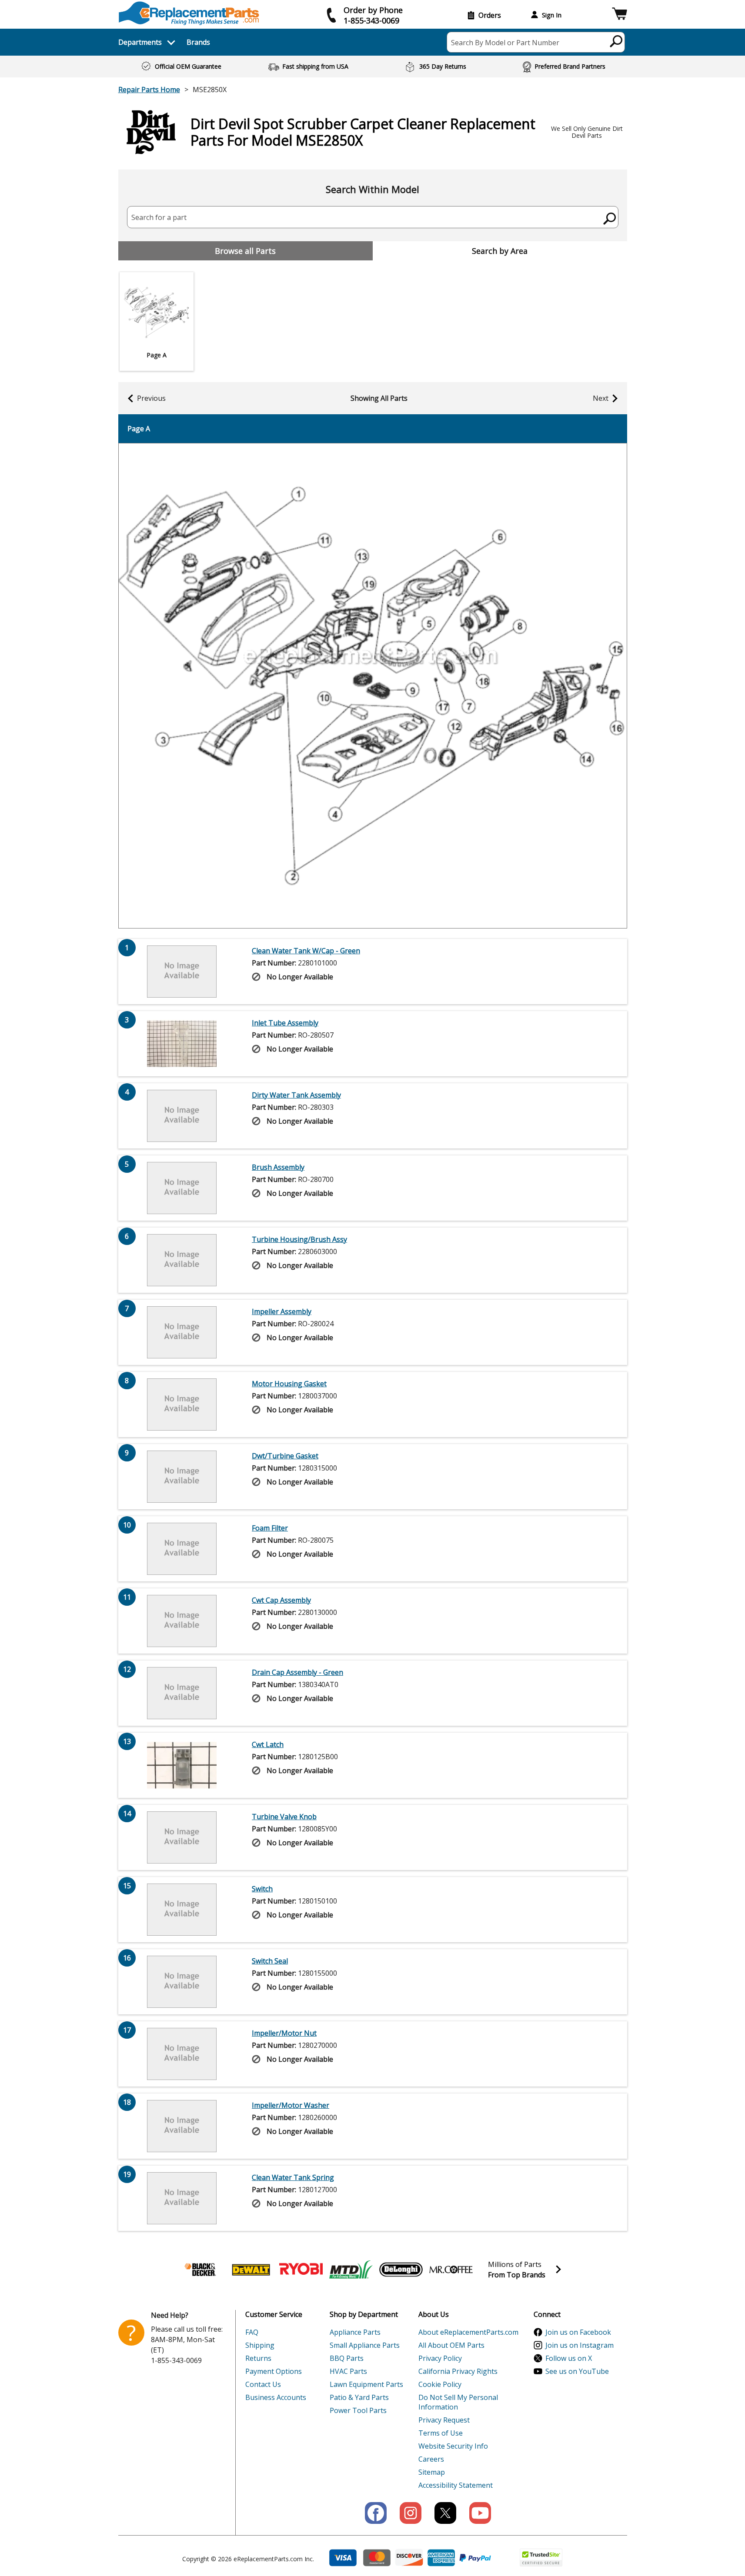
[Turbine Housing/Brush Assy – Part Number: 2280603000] (182, 1260)
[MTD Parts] (351, 2270)
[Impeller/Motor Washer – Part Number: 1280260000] (182, 2126)
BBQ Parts (347, 2358)
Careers (431, 2459)
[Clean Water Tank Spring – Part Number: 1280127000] (182, 2198)
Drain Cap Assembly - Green (297, 1672)
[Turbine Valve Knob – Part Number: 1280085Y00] (182, 1837)
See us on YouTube (577, 2371)
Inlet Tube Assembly (285, 1023)
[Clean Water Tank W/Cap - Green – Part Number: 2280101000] (182, 972)
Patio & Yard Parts (359, 2397)
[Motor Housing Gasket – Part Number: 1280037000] (182, 1404)
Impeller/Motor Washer (291, 2105)
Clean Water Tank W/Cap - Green (306, 951)
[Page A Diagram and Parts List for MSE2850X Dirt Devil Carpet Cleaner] (373, 686)
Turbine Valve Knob (284, 1817)
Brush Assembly (278, 1167)
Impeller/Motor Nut (284, 2033)
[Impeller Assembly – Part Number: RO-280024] (182, 1332)
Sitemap (432, 2472)
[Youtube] (480, 2513)
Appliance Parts (355, 2332)
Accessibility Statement (456, 2485)
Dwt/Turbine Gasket (285, 1456)
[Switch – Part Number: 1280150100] (182, 1910)
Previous (151, 398)
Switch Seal (270, 1961)
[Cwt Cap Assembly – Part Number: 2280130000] (182, 1621)
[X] (445, 2513)
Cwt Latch (268, 1744)
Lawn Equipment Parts (366, 2384)
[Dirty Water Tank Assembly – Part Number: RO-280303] (182, 1116)
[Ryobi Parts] (301, 2270)
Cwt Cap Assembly (281, 1600)
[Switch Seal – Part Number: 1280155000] (182, 1982)
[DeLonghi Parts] (401, 2270)
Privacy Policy (440, 2358)
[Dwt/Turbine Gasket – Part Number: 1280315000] (182, 1477)
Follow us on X (569, 2358)
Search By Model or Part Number (505, 43)
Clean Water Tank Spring (293, 2177)
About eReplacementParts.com (468, 2332)
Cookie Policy (440, 2384)
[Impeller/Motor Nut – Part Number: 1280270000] (182, 2054)
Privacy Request (444, 2420)
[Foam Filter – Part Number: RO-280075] (182, 1549)
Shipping (260, 2345)
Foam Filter (270, 1528)
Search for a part (159, 217)
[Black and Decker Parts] (201, 2270)
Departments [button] (140, 42)
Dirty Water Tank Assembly (296, 1095)
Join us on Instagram (580, 2345)
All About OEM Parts (451, 2345)
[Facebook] (376, 2513)
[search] (616, 41)
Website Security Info (453, 2446)
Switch (262, 1889)
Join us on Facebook (578, 2332)
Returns (258, 2358)
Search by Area (500, 251)
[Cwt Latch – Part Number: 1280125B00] (182, 1765)
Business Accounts (276, 2397)
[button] (620, 15)
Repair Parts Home (149, 90)
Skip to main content (373, 23)
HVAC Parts (348, 2371)
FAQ (252, 2332)
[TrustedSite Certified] (541, 2558)
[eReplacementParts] (189, 13)
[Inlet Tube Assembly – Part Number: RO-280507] (182, 1044)
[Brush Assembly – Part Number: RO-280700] (182, 1188)
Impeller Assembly (282, 1311)
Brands (198, 42)
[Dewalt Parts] (251, 2270)
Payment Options (274, 2371)
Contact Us (263, 2384)
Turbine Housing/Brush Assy (299, 1239)
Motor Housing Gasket (289, 1384)
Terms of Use (441, 2433)
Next (601, 398)
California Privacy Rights (458, 2371)
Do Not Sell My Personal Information (458, 2402)
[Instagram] (411, 2513)
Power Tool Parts (358, 2410)
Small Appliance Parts (365, 2345)
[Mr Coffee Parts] (451, 2270)
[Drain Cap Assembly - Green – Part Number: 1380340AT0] (182, 1693)
